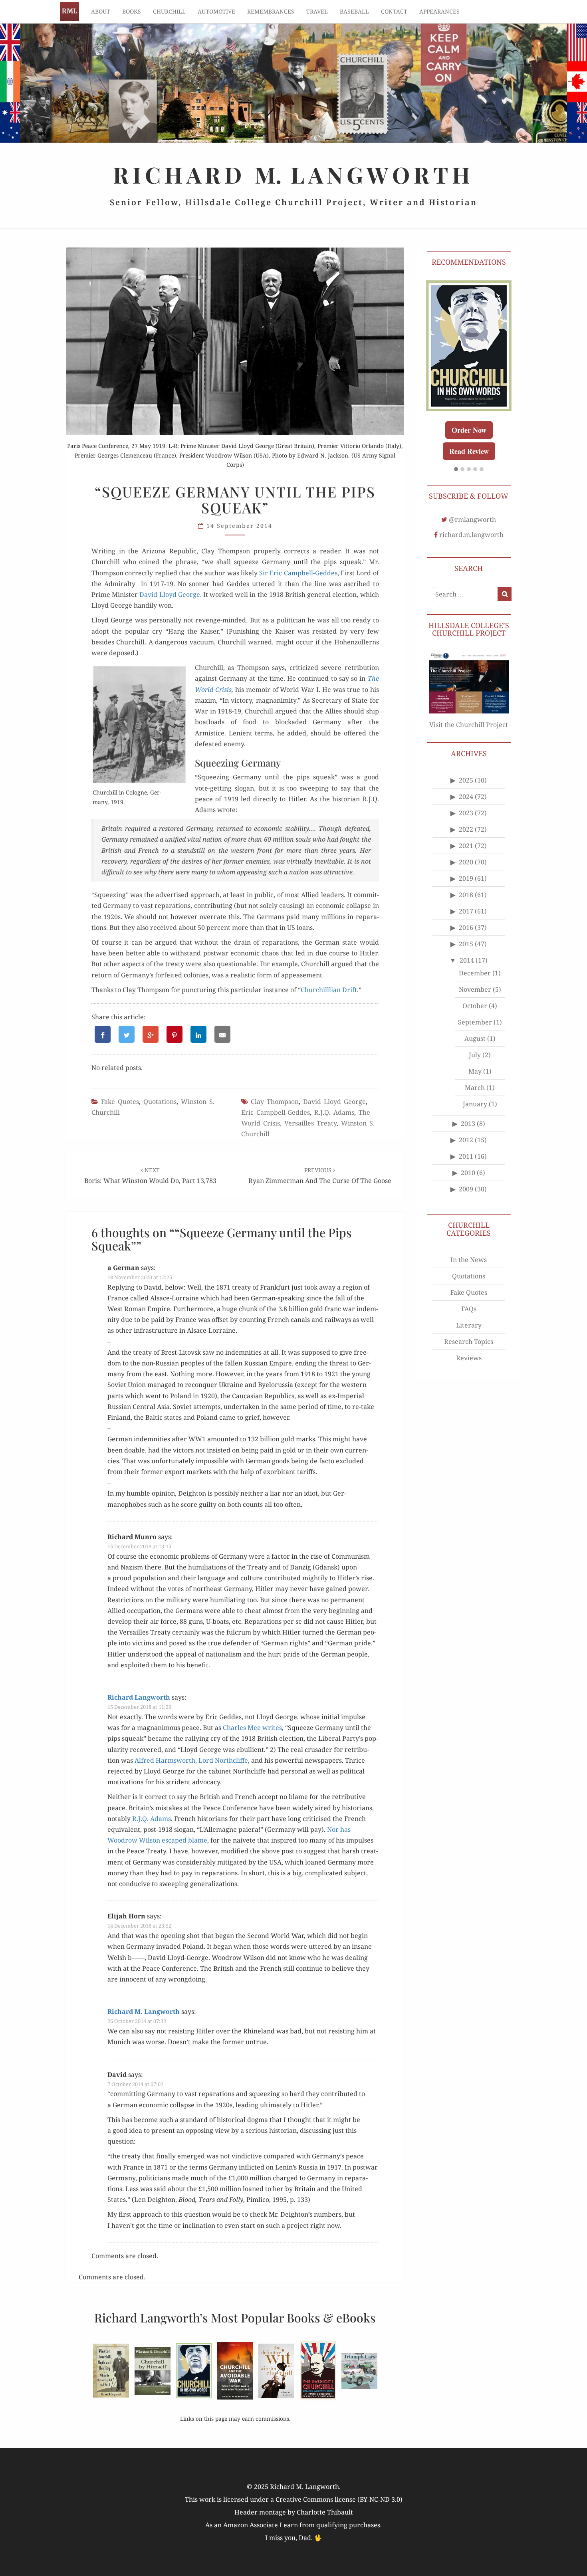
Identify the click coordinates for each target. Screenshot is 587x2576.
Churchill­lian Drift (329, 990)
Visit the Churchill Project (469, 730)
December (475, 978)
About (101, 11)
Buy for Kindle (478, 449)
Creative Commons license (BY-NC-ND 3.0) (339, 2499)
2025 (466, 785)
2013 (468, 1129)
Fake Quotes (120, 1102)
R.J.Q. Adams (334, 1112)
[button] (456, 475)
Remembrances (271, 11)
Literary (469, 1330)
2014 (467, 965)
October (475, 1011)
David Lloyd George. (170, 594)
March (475, 1093)
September (475, 1027)
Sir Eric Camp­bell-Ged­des (298, 573)
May (475, 1076)
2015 (466, 949)
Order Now (478, 428)
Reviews (469, 1363)
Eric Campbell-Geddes (276, 1112)
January (475, 1109)
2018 (466, 900)
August (475, 1044)
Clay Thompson (275, 1102)
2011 (466, 1161)
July (475, 1060)
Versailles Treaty (310, 1123)
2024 (466, 802)
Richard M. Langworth (69, 12)
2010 (468, 1178)
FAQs (469, 1314)
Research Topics (469, 1347)
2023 (466, 818)
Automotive (216, 11)
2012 (466, 1145)
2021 (466, 851)
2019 (466, 884)
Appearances (439, 11)
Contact (394, 11)
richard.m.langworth (471, 540)
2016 (466, 933)
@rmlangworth (472, 525)
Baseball (354, 11)
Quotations (160, 1102)
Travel (317, 11)
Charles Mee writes (252, 1728)
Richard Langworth (139, 1697)
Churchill (169, 11)
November (475, 995)
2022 (466, 834)
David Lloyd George (334, 1102)
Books (132, 11)
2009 (466, 1194)
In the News (469, 1265)
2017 (466, 916)
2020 (466, 867)
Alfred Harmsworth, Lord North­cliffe (191, 1760)
